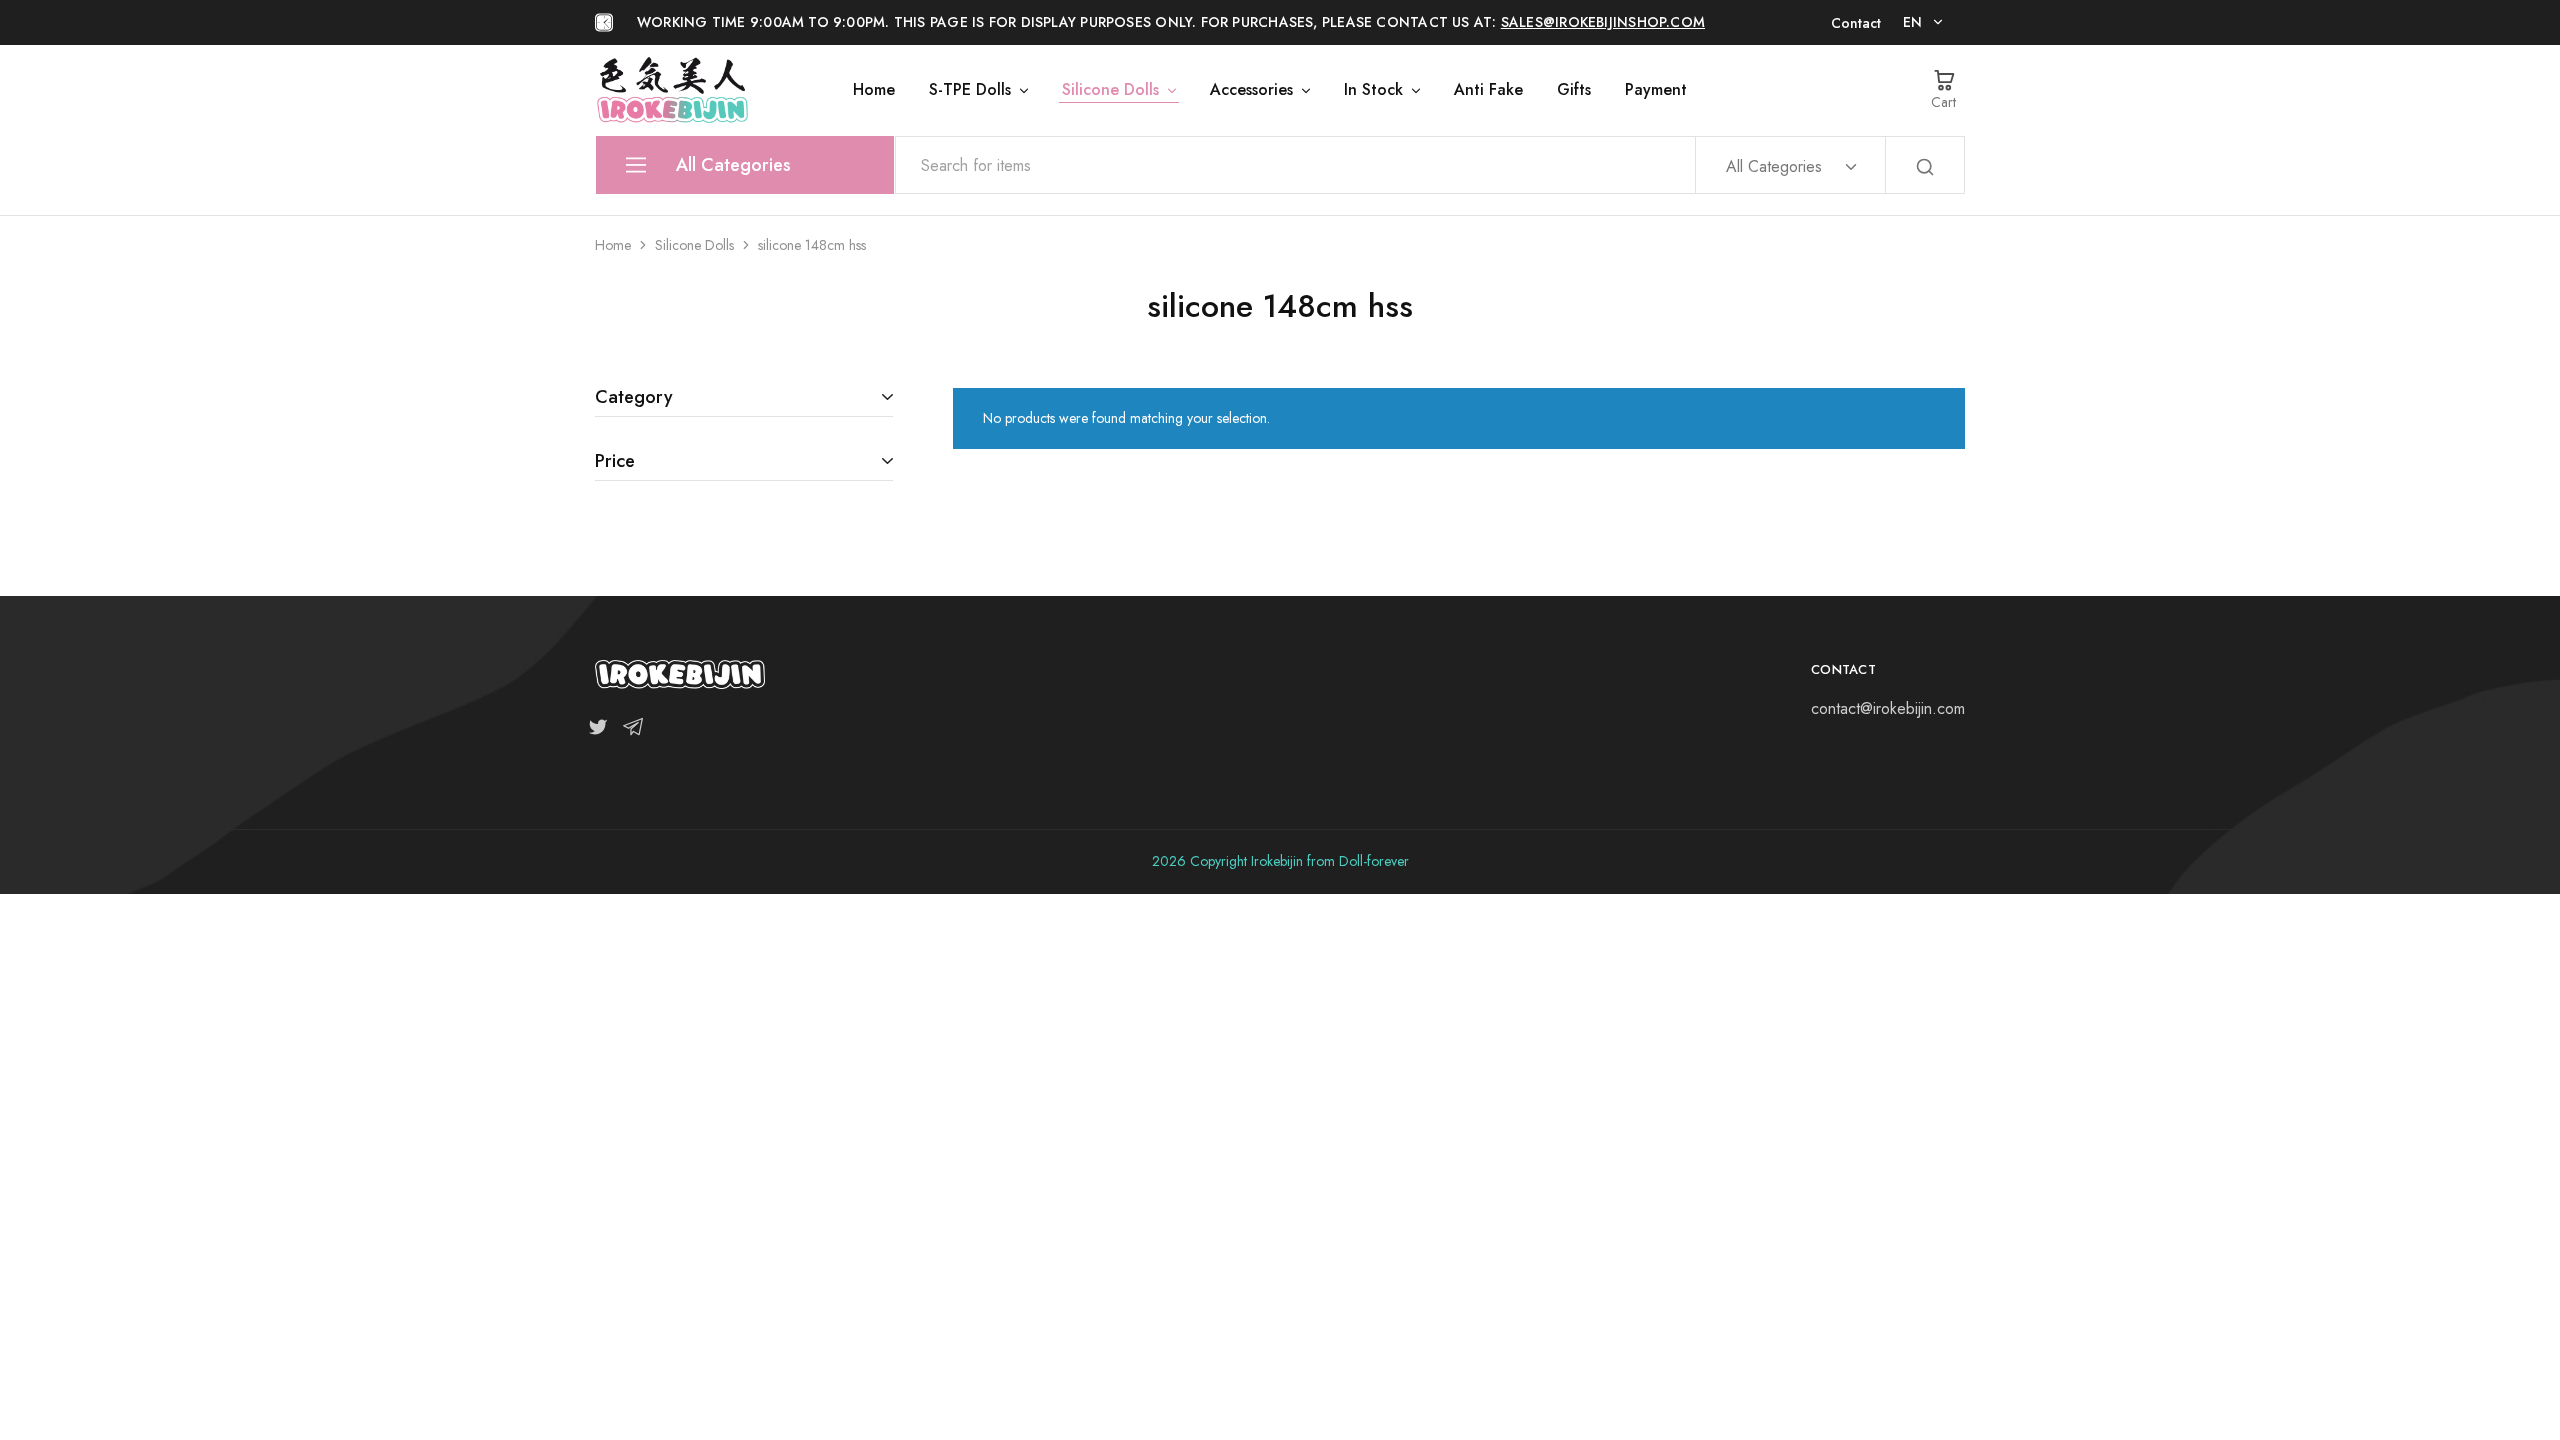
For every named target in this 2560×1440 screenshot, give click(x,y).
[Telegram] (629, 731)
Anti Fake (1488, 90)
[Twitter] (602, 731)
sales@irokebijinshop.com (1603, 22)
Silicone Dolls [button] (1110, 90)
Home (874, 90)
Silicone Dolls (694, 245)
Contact (1856, 23)
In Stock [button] (1373, 90)
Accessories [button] (1251, 90)
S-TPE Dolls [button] (970, 90)
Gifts (1574, 90)
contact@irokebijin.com (1888, 708)
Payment (1656, 90)
